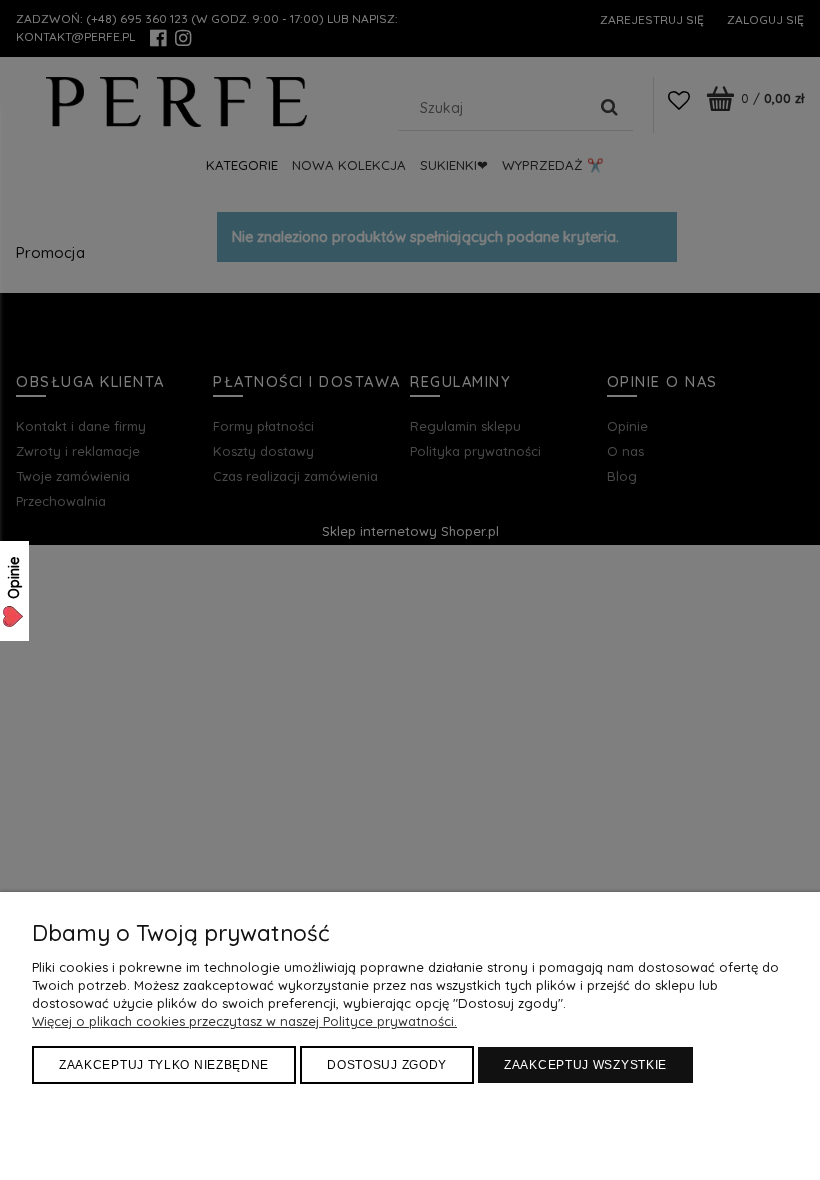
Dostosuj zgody (387, 1065)
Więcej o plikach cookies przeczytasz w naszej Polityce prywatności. (244, 1021)
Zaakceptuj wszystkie (585, 1065)
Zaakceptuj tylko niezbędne (164, 1065)
